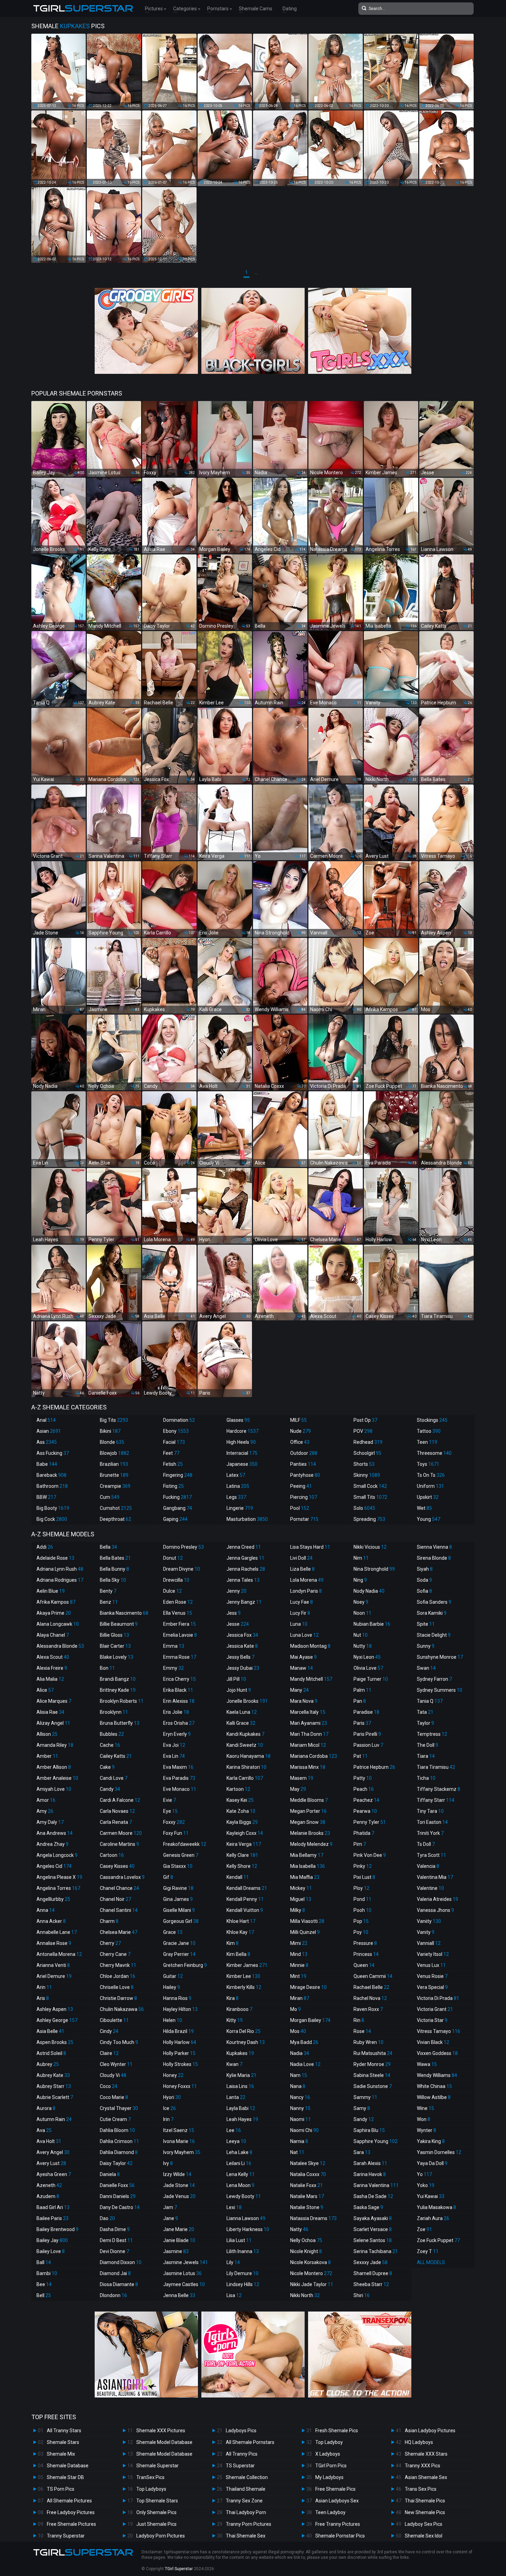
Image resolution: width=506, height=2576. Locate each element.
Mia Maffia (305, 1877)
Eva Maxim (178, 1767)
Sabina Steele (372, 2075)
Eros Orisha (179, 1723)
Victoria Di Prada (438, 1998)
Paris (362, 1723)
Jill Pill (236, 1679)
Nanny (300, 2108)
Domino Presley (183, 1547)
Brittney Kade (118, 1690)
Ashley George (57, 2020)
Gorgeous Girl (181, 1921)
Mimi (299, 1943)
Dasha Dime (115, 2229)
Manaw (302, 1668)
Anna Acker (51, 1921)
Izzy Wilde (177, 2174)
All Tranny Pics (242, 2454)
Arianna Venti (53, 1965)
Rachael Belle (371, 1987)
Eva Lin (174, 1756)
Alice (45, 1690)
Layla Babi (241, 2108)
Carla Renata (116, 1822)
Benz (109, 1602)
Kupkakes (240, 2053)
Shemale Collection (247, 2477)
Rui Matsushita (373, 2053)
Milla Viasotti (307, 1921)
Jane (171, 2218)
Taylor (425, 1723)
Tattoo (429, 1431)
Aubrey (48, 2064)
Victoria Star (432, 2020)
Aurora (46, 2108)
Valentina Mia (435, 1877)
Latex (236, 1475)
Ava (44, 2130)
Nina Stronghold (374, 1569)
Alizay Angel (53, 1723)
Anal (46, 1420)
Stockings (432, 1420)
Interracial (242, 1453)
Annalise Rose (54, 1943)
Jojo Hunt (239, 1690)
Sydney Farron (434, 1679)
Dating (290, 9)
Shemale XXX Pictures (161, 2431)
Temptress (432, 1734)
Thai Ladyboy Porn (246, 2512)
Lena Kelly (241, 2174)
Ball (44, 2262)
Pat (361, 1756)
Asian (49, 1431)
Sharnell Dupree (373, 2273)
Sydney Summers (440, 1690)
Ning (360, 1580)
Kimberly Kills (244, 1987)
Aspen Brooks (55, 2042)
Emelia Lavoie (180, 1635)
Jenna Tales (243, 1580)
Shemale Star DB (65, 2477)
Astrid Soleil (51, 2053)
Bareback (51, 1475)
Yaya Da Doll (432, 2163)
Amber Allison (54, 1767)
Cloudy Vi (113, 2075)
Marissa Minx (308, 1767)
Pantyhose (305, 1475)
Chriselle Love (117, 1987)
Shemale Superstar (157, 2466)
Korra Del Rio (244, 2031)
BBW (46, 1497)
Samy (362, 2108)
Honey (173, 2075)
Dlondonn (113, 2295)
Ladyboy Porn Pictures (161, 2536)
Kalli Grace (241, 1723)
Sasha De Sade (373, 2196)
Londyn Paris (306, 1591)
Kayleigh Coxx (245, 1833)
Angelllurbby (53, 1899)
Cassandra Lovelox (122, 1877)
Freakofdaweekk (185, 1844)
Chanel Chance (119, 1888)
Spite (426, 1624)
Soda (424, 1580)
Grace (173, 1932)
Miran (300, 1998)
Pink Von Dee (370, 1855)
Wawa (427, 2064)
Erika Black (178, 1690)
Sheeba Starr (371, 2284)
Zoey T (428, 2251)
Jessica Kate (242, 1646)
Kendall (238, 1877)
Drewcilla (176, 1580)
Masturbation (247, 1519)
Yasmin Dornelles (439, 2152)
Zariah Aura (433, 2218)
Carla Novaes (117, 1811)
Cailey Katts (116, 1756)
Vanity (426, 1932)
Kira (233, 1998)
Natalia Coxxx (308, 2174)
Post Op (365, 1420)
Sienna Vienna (434, 1547)
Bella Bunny (114, 1569)
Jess (234, 1613)
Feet (171, 1453)
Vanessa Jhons (435, 1910)
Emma (174, 1646)
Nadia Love (305, 2064)
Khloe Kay (240, 1932)
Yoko (426, 2185)
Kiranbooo (239, 2009)
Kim (233, 1943)
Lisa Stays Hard (310, 1547)
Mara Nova (304, 1701)
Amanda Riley (55, 1745)
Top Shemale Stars (157, 2501)
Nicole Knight (306, 2251)
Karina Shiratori (246, 1767)
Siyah (425, 1569)
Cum (110, 1497)
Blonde (112, 1442)
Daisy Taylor (116, 2163)
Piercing (304, 1497)
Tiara (426, 1756)
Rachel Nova (370, 1998)
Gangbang (178, 1508)
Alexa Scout (53, 1657)
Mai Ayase (303, 1657)
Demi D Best (116, 2240)
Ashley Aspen (55, 2009)
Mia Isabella (308, 1866)
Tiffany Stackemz (439, 1789)
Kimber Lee (243, 1976)
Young (429, 1519)
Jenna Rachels (246, 1569)
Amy (45, 1811)
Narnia (299, 2141)
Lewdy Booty (244, 2196)
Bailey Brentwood (57, 2229)
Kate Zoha (241, 1811)
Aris (43, 1998)
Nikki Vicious (370, 1547)
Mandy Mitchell (311, 1679)
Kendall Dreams (247, 1888)
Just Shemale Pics (156, 2524)
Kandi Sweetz (245, 1745)
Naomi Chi (304, 2130)
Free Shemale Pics (335, 2489)
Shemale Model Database (164, 2442)
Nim (361, 1558)
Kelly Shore (242, 1866)
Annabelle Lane (57, 1932)
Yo (424, 2174)
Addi (45, 1547)
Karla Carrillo (245, 1778)
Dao (107, 2218)
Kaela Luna (242, 1712)
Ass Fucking (53, 1453)
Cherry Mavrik (118, 1965)
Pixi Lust (364, 1877)
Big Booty (53, 1508)
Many (299, 1690)
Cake (107, 1767)
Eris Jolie (176, 1712)
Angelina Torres (58, 1888)
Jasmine (176, 2251)
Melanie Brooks (310, 1833)
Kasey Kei (240, 1800)
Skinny (367, 1475)
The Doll (428, 1745)
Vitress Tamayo (439, 2031)
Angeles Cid (54, 1866)
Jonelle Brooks (247, 1701)
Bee (44, 2284)
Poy (361, 1932)
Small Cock (370, 1486)
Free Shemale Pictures (71, 2524)
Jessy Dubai (243, 1668)
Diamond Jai (115, 2273)
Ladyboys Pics (241, 2431)
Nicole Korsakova (310, 2262)
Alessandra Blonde (60, 1646)
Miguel (301, 1899)
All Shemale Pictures (69, 2501)
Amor (46, 1800)
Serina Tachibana (376, 2251)
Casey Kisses (117, 1866)
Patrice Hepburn (374, 1767)
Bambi (47, 2273)
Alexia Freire (52, 1668)
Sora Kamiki (432, 1613)
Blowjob (114, 1453)
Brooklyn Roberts (122, 1701)
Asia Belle (50, 2031)
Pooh (362, 1910)
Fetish (173, 1464)
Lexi (234, 2207)
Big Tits (114, 1420)
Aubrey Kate (53, 2075)
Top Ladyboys (151, 2489)
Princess (366, 1954)
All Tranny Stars (64, 2431)
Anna (46, 1910)
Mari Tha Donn (309, 1734)
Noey (361, 1602)
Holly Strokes (181, 2064)
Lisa (234, 2295)
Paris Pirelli (367, 1734)
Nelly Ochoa (306, 2240)
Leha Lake (239, 2152)
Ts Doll (426, 1844)
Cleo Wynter (116, 2064)
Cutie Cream (115, 2119)
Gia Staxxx (178, 1866)
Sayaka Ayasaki (373, 2218)
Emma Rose (180, 1657)
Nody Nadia (369, 1591)
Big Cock (52, 1519)
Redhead (368, 1442)
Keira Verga (244, 1844)
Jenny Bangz (244, 1602)
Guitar (173, 1976)
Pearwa (365, 1811)
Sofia (424, 1591)
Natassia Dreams (313, 2218)
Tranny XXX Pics (423, 2466)
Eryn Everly (177, 1734)
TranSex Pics (150, 2477)
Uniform (430, 1486)
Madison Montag (310, 1646)
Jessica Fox (242, 1635)
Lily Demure (243, 2273)
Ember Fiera (180, 1624)
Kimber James (247, 1965)
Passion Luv (368, 1745)
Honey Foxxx (180, 2086)
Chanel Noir (115, 1899)
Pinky (363, 1866)
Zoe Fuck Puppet (438, 2240)
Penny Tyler (370, 1822)
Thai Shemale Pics (425, 2501)
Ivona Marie (179, 2141)
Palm (362, 1690)
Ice (170, 2108)
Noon (362, 1613)
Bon (107, 1668)
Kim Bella (238, 1954)
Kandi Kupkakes (245, 1734)
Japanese (242, 1464)
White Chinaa (434, 2086)
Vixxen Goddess (437, 2053)
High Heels (241, 1442)
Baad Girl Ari (53, 2207)
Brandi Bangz (118, 1679)
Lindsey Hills (243, 2284)
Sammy (365, 2097)
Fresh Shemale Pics (337, 2431)
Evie (170, 1800)
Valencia (428, 1866)
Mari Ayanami (309, 1723)
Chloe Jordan (118, 1976)
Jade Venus (179, 2196)
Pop (361, 1921)
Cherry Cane (115, 1954)
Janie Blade (179, 2240)
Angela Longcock (57, 1855)
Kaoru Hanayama (249, 1756)
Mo (296, 2009)
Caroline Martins (119, 1844)
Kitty (235, 2020)
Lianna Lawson (246, 2218)
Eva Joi (174, 1745)
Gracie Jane (179, 1943)
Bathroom (52, 1486)
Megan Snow (308, 1822)
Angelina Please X (59, 1877)
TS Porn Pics (61, 2489)
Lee (234, 2130)
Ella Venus (178, 1613)
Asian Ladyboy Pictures (430, 2431)
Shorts (364, 1464)
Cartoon (112, 1855)
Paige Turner (371, 1679)
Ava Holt (49, 2141)
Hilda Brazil (178, 2031)
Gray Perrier (179, 1954)
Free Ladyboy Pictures (71, 2512)
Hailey (172, 1987)
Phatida (364, 1833)
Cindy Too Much (119, 2042)
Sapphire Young (376, 2141)
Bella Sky (113, 1580)
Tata (425, 1712)
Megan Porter (308, 1811)
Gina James (178, 1899)
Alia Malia (50, 1679)
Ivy (168, 2163)
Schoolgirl (367, 1453)
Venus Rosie (432, 1976)
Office (300, 1442)
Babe (47, 1464)
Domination (179, 1420)
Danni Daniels (118, 2196)
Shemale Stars (63, 2442)
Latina (238, 1486)
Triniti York (430, 1833)
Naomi (301, 2119)
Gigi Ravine (178, 1888)
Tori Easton (432, 1822)
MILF (298, 1420)
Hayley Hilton (180, 2009)
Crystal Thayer (119, 2108)
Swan (426, 1668)
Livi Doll (301, 1558)
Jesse (238, 1624)
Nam (299, 2075)
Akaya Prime (54, 1613)
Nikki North (305, 2295)
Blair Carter (115, 1646)
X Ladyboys (328, 2454)
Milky (298, 1910)
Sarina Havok (370, 2174)
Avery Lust (51, 2163)
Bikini (110, 1431)
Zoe (424, 2229)
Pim (360, 1844)
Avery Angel (53, 2152)
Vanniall (429, 1943)
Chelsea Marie (119, 1932)
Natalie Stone (307, 2207)
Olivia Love (368, 1668)
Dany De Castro (120, 2207)
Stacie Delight (434, 1635)
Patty (363, 1778)
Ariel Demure (54, 1976)
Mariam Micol (308, 1745)
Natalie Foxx (307, 2185)
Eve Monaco (180, 1789)
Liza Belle (302, 1569)
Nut (361, 1635)
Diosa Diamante (119, 2284)
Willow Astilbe (434, 2097)
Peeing (301, 1486)
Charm (109, 1921)
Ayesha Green (54, 2174)
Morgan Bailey (310, 2020)
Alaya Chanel (53, 1635)
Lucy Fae (302, 1602)
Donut (173, 1558)
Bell (44, 2295)
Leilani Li (239, 2163)
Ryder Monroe (372, 2064)
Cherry (110, 1943)
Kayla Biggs (242, 1822)
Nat (297, 2152)
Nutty (363, 1646)
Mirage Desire (308, 1987)
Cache (110, 1745)
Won (424, 2119)
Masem (302, 1778)
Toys (428, 1464)
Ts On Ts (431, 1475)
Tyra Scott (431, 1855)
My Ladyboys (329, 2477)
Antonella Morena (59, 1954)
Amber (47, 1756)
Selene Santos (373, 2240)
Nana (298, 2086)
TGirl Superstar (179, 2569)
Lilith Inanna (243, 2251)
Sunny (426, 1646)
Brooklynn (114, 1712)
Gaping (175, 1519)
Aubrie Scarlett (55, 2097)
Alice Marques (54, 1701)
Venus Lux (431, 1965)
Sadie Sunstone (373, 2086)
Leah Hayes (242, 2119)
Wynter (426, 2130)
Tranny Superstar (66, 2536)
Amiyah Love (54, 1789)
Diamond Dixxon (121, 2262)
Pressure (365, 1943)
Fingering (178, 1475)
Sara (362, 2152)
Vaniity (429, 1921)
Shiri (362, 2295)
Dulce (172, 1591)
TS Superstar (240, 2466)
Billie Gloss (114, 1635)
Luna (299, 1624)
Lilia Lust (239, 2240)
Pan (360, 1701)
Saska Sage (368, 2207)
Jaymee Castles (184, 2284)
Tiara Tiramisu (436, 1767)
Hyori (172, 2097)
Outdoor (304, 1453)
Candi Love (114, 1778)
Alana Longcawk (58, 1624)
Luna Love (304, 1635)
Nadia (300, 2053)
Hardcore (243, 1431)
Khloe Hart (241, 1921)
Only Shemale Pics (156, 2512)
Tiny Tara (430, 1811)
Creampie (115, 1486)
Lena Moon (240, 2185)
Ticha (426, 1778)
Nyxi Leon (367, 1657)
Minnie (299, 1965)
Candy (110, 1789)
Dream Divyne (182, 1569)
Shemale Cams (256, 9)
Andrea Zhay (52, 1844)
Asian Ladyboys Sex (337, 2501)
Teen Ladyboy (330, 2512)
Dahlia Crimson (119, 2141)
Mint (298, 1976)
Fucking (177, 1497)
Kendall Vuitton (245, 1910)
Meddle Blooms (309, 1800)
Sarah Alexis (370, 2163)
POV (363, 1431)
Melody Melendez (311, 1844)
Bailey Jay (52, 2240)
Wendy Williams (437, 2075)
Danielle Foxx (117, 2185)
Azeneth (49, 2185)
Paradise (366, 1712)
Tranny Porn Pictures (249, 2524)
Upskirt (428, 1497)
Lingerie (240, 1508)
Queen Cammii (373, 1976)
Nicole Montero (311, 2273)
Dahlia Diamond (119, 2152)
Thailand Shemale (246, 2489)
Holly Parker (179, 2053)
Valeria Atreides (438, 1899)
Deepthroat (115, 1519)
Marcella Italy (308, 1712)
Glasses (238, 1420)
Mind (299, 1954)
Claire (109, 2053)
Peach (364, 1789)
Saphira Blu (369, 2130)
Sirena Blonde (434, 1558)
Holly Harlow (180, 2042)
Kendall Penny (245, 1899)
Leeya (236, 2141)
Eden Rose (178, 1602)
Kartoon (238, 1789)
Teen (427, 1442)
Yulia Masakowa (436, 2207)
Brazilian (114, 1464)
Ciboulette (114, 2020)
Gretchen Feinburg (185, 1965)
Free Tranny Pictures (338, 2524)
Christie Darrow (118, 1998)
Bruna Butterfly (120, 1723)
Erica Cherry (180, 1679)
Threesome (434, 1453)
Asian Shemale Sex (426, 2477)
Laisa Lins (240, 2086)
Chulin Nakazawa (122, 2009)
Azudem (48, 2196)
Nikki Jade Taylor (312, 2284)
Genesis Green (181, 1855)
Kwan (234, 2064)
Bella (108, 1547)
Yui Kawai (431, 2196)
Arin (44, 1987)
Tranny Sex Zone (244, 2501)
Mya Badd (304, 2042)
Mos (298, 2031)
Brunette (114, 1475)
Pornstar (304, 1519)
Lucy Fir (300, 1613)
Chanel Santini (119, 1910)
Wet (424, 1508)
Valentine (430, 1888)
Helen (173, 2020)
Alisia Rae (50, 1712)
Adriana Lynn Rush (60, 1569)
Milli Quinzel (305, 1932)
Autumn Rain (54, 2119)
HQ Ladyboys (419, 2442)
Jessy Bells (240, 1657)
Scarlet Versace (373, 2229)
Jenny (236, 1591)
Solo (364, 1508)
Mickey (301, 1888)
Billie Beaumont (119, 1624)
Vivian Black (433, 2042)
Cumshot (116, 1508)
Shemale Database (68, 2466)
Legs (236, 1497)
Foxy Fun (176, 1833)
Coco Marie (114, 2097)
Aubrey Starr (54, 2086)
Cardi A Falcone (120, 1800)
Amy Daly (50, 1822)
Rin (359, 2020)
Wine (425, 2108)
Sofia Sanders (434, 1602)
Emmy (173, 1668)
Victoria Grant (435, 2009)
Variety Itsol (433, 1954)
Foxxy (174, 1822)
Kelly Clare (242, 1855)
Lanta (236, 2097)
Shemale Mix (61, 2454)
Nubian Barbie (372, 1624)
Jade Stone (179, 2185)
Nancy (300, 2097)
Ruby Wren (368, 2042)
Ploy (361, 1888)
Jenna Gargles (245, 1558)
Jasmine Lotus (182, 2273)
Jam (170, 2207)
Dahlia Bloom (117, 2130)
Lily (233, 2262)
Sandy (364, 2119)
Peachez (366, 1800)
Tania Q (430, 1701)
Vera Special (432, 1987)
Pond (362, 1899)
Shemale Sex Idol (424, 2536)
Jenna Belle (179, 2295)
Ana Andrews (55, 1833)
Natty (299, 2229)
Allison (47, 1734)
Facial (174, 1442)
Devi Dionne (114, 2251)
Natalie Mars (307, 2196)
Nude (301, 1431)
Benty (108, 1591)
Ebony (176, 1431)
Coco (109, 2086)
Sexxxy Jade (371, 2262)
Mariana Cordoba (314, 1756)
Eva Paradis (179, 1778)
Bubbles (112, 1734)
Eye (170, 1811)
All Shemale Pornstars (250, 2442)
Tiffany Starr (436, 1800)
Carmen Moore (121, 1833)
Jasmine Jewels (186, 2262)
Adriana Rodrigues (60, 1580)
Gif (168, 1877)
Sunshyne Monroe (440, 1657)
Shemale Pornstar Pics (340, 2536)
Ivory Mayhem (182, 2152)
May (298, 1789)
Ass (47, 1442)
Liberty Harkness (248, 2229)
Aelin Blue (51, 1591)
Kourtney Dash (246, 2042)
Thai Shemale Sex (246, 2536)
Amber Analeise (57, 1778)
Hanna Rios (177, 1998)
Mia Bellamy (307, 1855)
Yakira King (431, 2141)
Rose (362, 2031)
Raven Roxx (368, 2009)
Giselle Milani (179, 1910)
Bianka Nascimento (124, 1613)
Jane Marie (179, 2229)
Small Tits (370, 1497)
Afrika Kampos (56, 1602)
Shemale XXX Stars (426, 2454)
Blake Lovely (117, 1657)
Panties (303, 1464)
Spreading (369, 1519)
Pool (300, 1508)
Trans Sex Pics (421, 2489)
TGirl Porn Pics (331, 2466)
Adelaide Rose (55, 1558)
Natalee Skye (308, 2163)
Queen (364, 1965)
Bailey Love (51, 2251)
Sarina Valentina (376, 2185)
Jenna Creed (244, 1547)
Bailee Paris (52, 2218)
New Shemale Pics (425, 2512)
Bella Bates (115, 1558)
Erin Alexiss (179, 1701)
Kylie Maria (241, 2075)
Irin (168, 2119)
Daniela (110, 2174)
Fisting (173, 1486)
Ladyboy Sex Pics (424, 2524)
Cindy (109, 2031)
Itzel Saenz (179, 2130)
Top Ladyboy (329, 2442)
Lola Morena (307, 1580)
